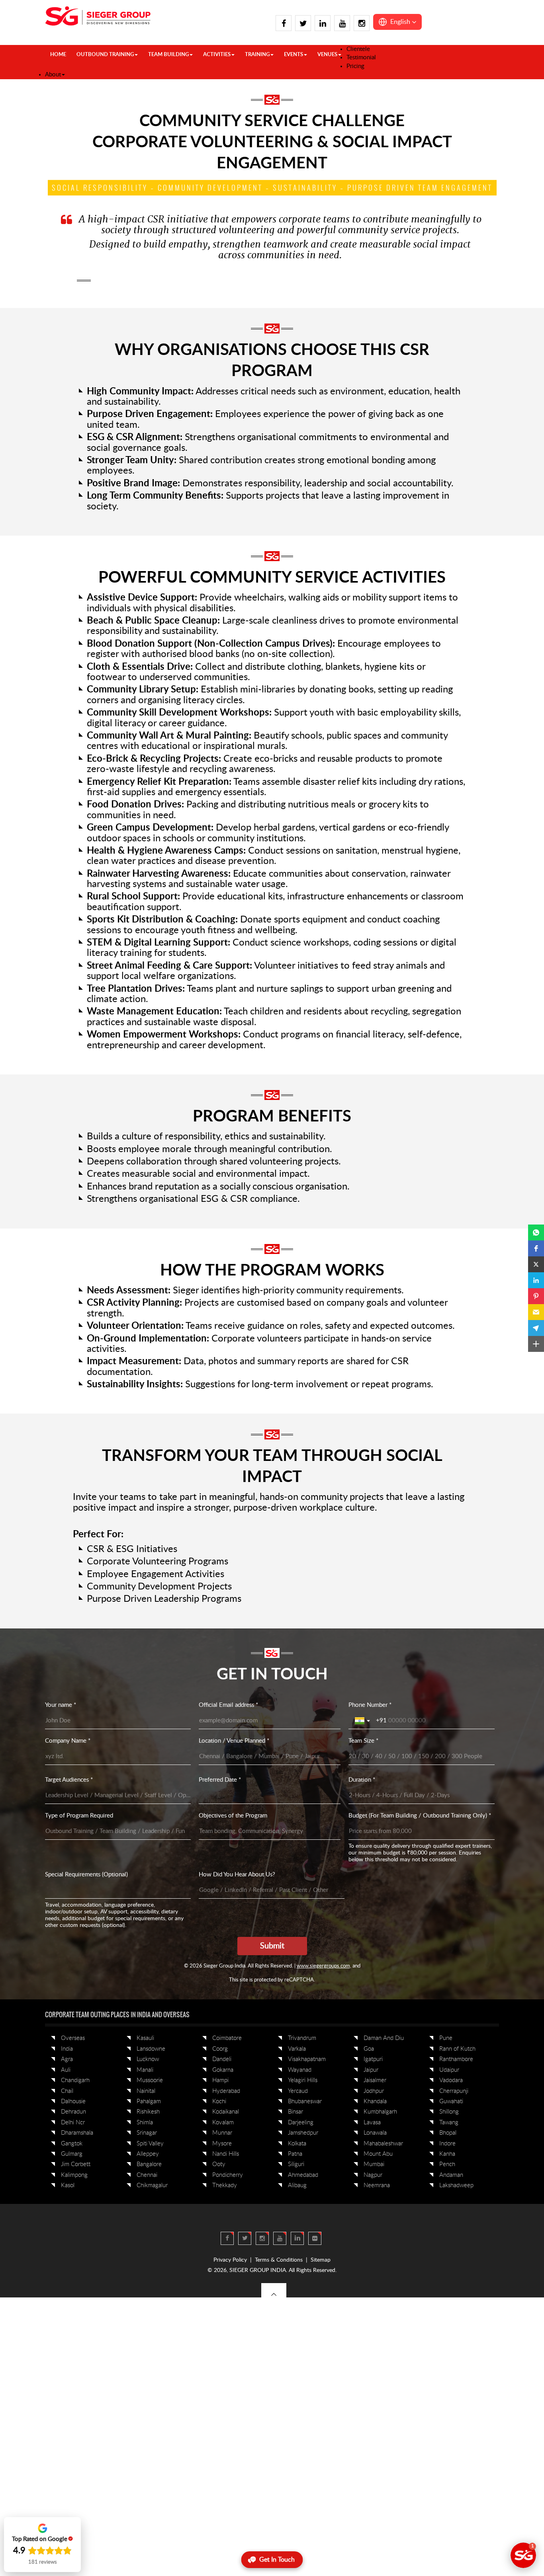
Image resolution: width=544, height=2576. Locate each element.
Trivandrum (302, 2038)
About (53, 75)
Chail (67, 2091)
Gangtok (72, 2144)
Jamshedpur (303, 2133)
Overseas (73, 2038)
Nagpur (373, 2175)
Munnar (222, 2133)
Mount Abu (378, 2154)
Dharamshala (77, 2133)
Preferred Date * (220, 1780)
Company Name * (68, 1741)
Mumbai (374, 2164)
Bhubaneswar (305, 2101)
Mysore (222, 2144)
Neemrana (377, 2185)
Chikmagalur (152, 2185)
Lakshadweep (456, 2185)
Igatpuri (373, 2059)
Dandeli (222, 2059)
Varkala (297, 2049)
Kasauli (145, 2038)
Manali (145, 2070)
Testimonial (361, 58)
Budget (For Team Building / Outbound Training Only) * (420, 1816)
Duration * (362, 1780)
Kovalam (223, 2123)
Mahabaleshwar (383, 2144)
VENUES (327, 55)
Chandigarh (75, 2080)
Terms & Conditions (279, 2260)
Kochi (219, 2101)
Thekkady (225, 2185)
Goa (369, 2049)
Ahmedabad (303, 2175)
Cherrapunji (454, 2091)
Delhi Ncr (73, 2123)
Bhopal (448, 2133)
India (67, 2049)
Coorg (220, 2049)
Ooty (219, 2164)
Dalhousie (73, 2101)
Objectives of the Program (233, 1816)
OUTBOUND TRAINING (105, 55)
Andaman (451, 2175)
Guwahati (451, 2101)
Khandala (375, 2101)
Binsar (295, 2112)
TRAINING (257, 55)
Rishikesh (148, 2112)
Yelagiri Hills (303, 2080)
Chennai (147, 2175)
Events (294, 55)
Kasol (68, 2185)
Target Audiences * (69, 1780)
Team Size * (363, 1741)
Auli (66, 2070)
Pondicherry (228, 2175)
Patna (295, 2154)
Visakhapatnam (307, 2059)
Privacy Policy (230, 2260)
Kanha (447, 2154)
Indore (447, 2144)
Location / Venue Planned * (234, 1741)
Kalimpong (74, 2175)
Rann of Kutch (457, 2049)
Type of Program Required (79, 1816)
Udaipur (449, 2070)
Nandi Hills (226, 2154)
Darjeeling (301, 2123)
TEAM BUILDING (168, 55)
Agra (67, 2059)
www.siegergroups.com (323, 1966)
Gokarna (223, 2070)
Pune (446, 2038)
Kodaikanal (226, 2112)
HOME (58, 55)
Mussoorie (150, 2080)
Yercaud (298, 2091)
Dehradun (73, 2112)
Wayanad (300, 2070)
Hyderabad (226, 2091)
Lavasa (372, 2123)
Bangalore (149, 2164)
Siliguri (296, 2164)
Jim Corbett (76, 2164)
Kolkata (297, 2144)
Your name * (61, 1705)
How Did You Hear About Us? (237, 1875)
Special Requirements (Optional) (86, 1875)
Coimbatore (227, 2038)
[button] (397, 22)
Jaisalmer (375, 2080)
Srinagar (147, 2133)
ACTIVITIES (217, 55)
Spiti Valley (150, 2144)
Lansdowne (151, 2049)
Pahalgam (149, 2101)
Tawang (449, 2123)
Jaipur (371, 2070)
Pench (447, 2164)
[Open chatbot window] (523, 2555)
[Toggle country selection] (363, 1721)
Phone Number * (370, 1705)
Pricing (355, 66)
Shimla (145, 2123)
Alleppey (148, 2154)
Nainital (146, 2091)
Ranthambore (456, 2059)
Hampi (220, 2080)
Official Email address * (228, 1705)
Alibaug (297, 2185)
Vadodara (451, 2080)
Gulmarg (72, 2154)
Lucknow (148, 2059)
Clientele (358, 49)
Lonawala (375, 2133)
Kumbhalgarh (380, 2112)
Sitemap (321, 2260)
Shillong (449, 2112)
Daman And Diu (384, 2038)
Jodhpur (374, 2091)
